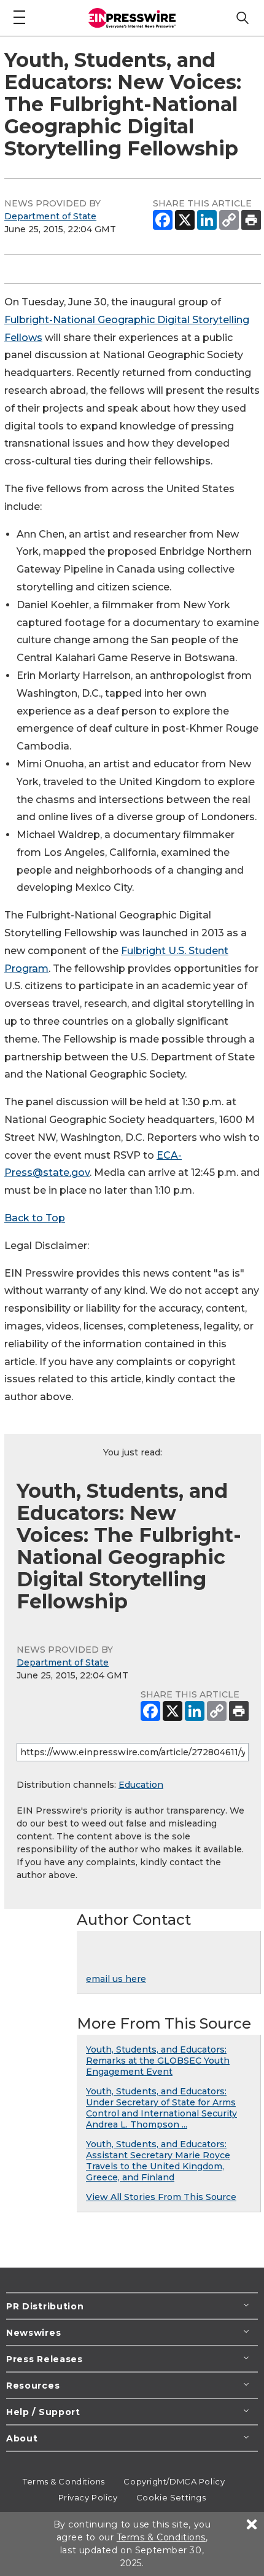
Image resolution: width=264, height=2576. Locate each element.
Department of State (50, 216)
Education (141, 1785)
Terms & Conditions (64, 2481)
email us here (116, 1979)
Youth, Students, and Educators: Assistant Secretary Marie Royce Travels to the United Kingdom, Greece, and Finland (158, 2161)
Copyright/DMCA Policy (174, 2481)
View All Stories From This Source (161, 2197)
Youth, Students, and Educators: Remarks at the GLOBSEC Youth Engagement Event (158, 2061)
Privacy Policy (88, 2497)
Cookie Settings (171, 2497)
